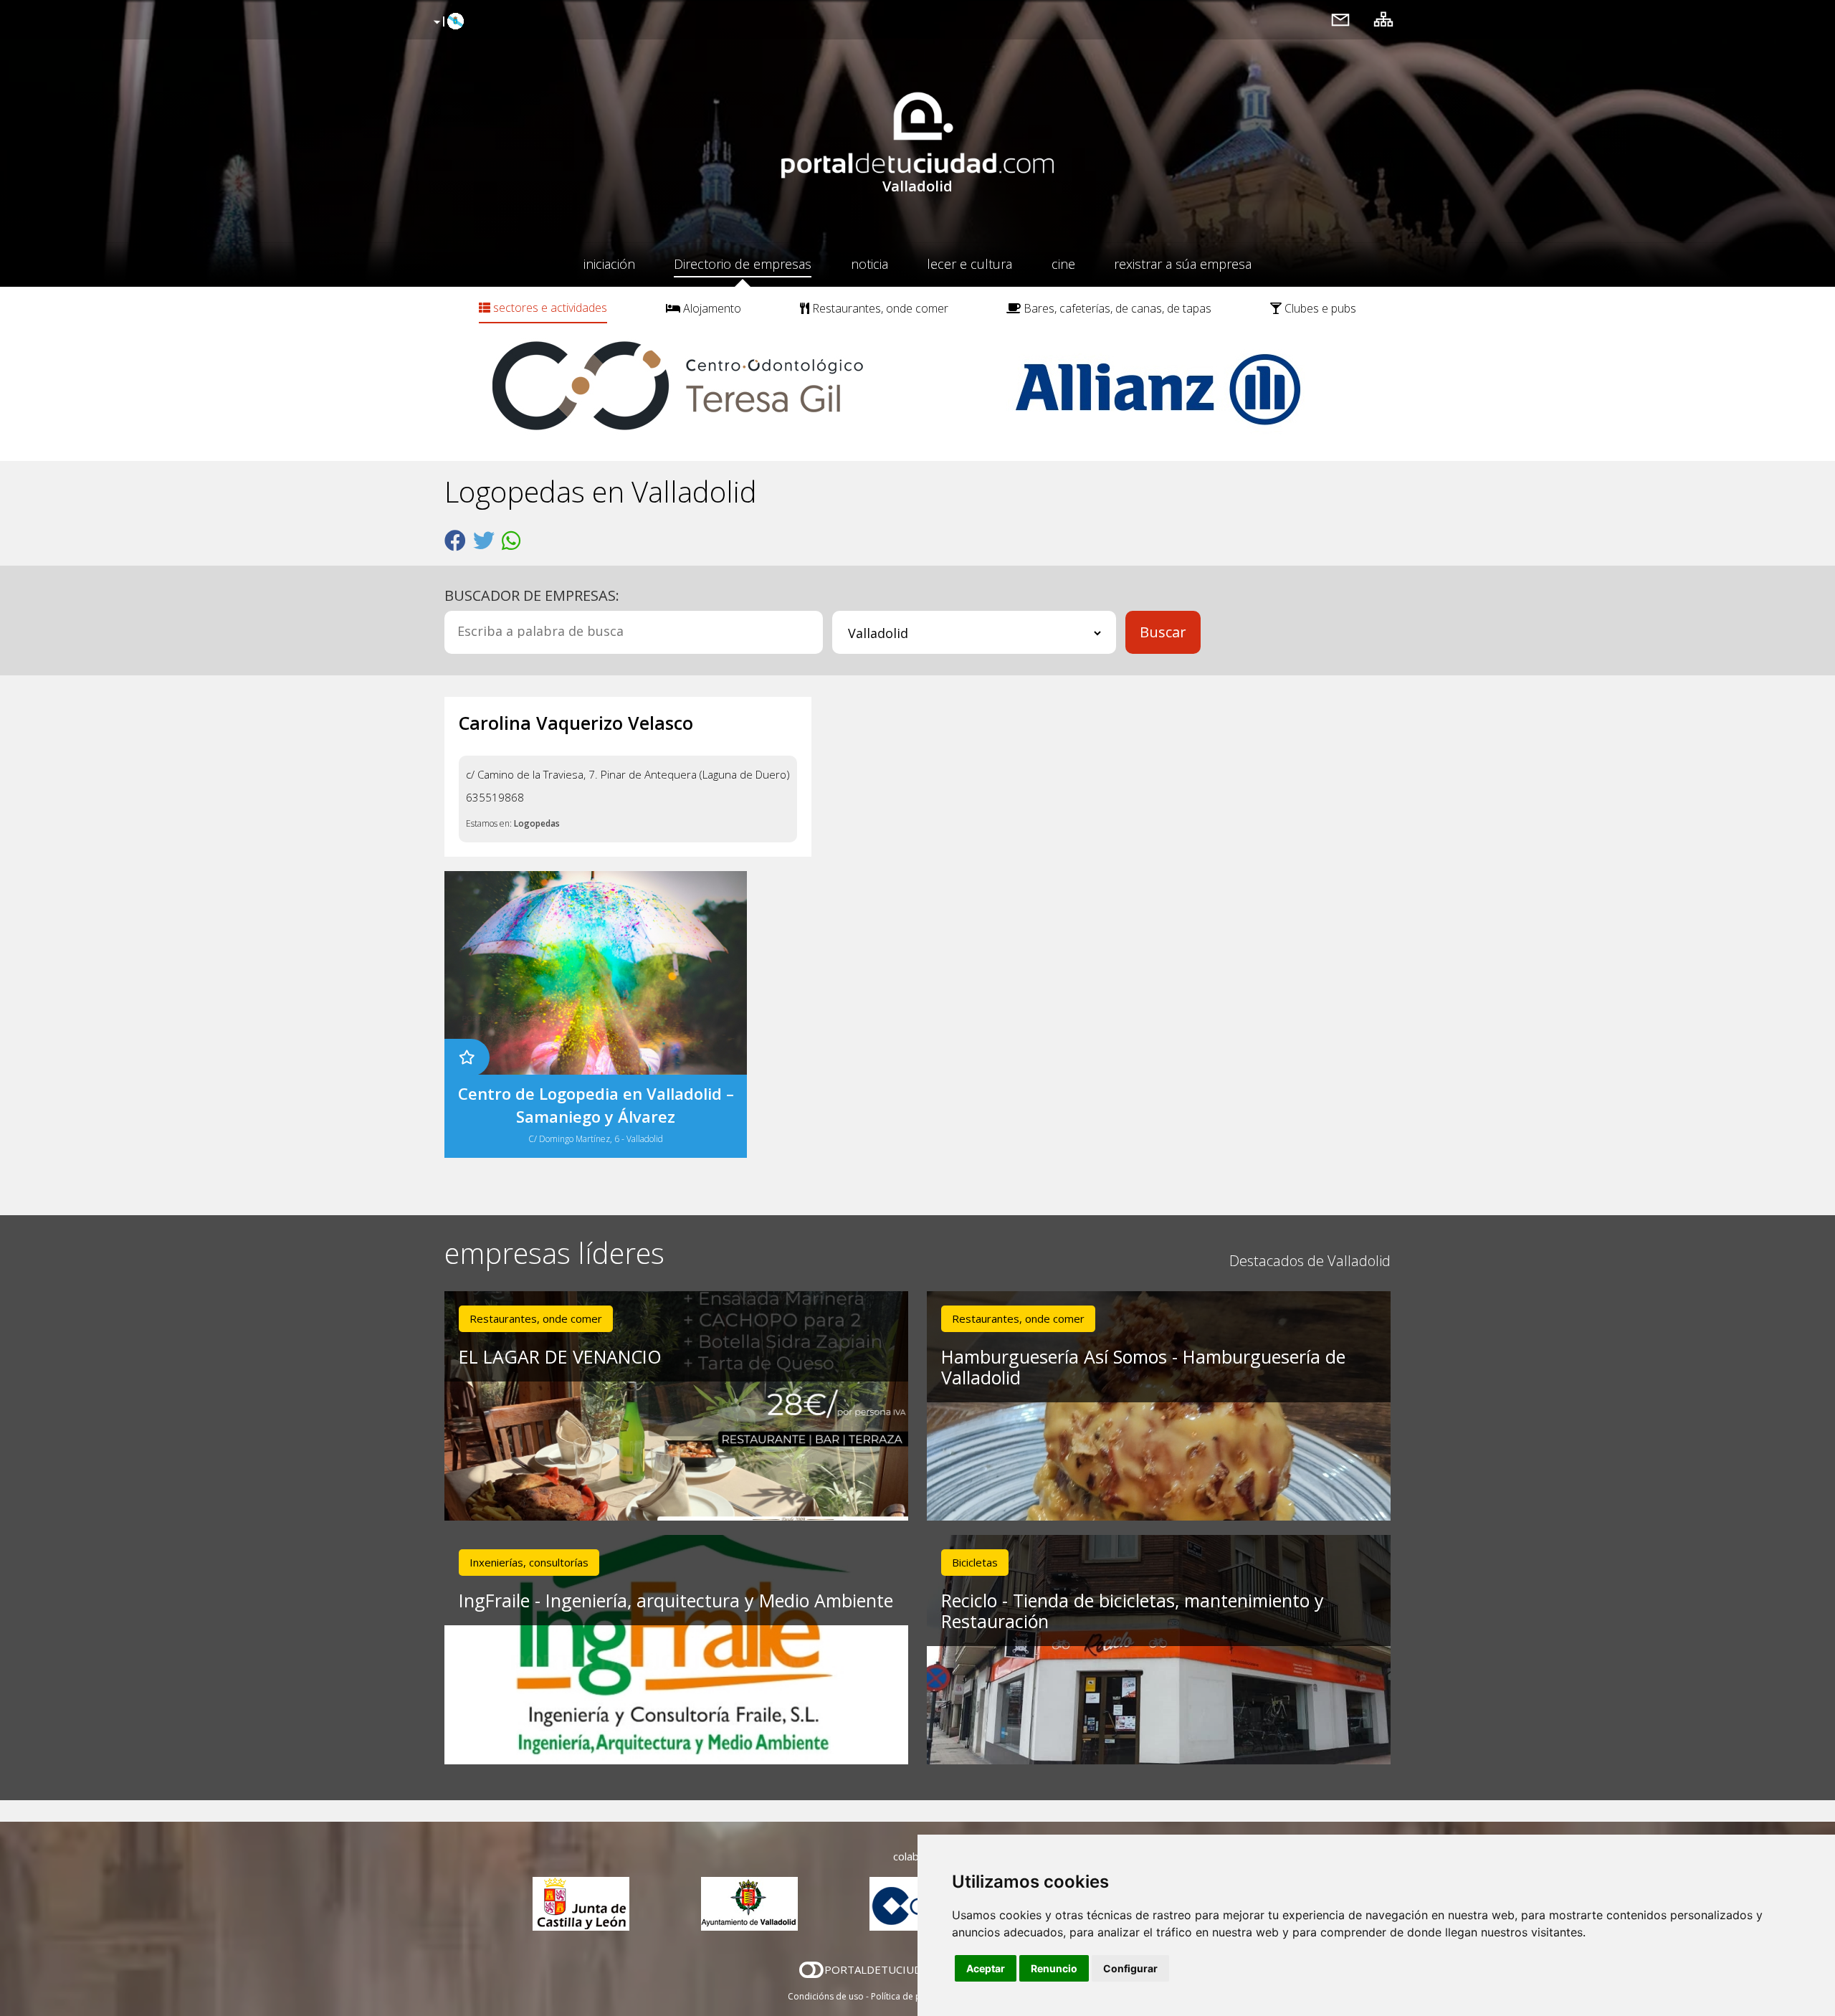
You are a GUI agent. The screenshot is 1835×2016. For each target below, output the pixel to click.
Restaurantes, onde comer (879, 308)
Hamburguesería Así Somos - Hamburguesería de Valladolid (1143, 1367)
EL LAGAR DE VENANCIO (560, 1356)
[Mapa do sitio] (1383, 19)
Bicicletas (975, 1562)
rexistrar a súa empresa (1183, 264)
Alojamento (711, 308)
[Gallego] (447, 22)
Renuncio (1054, 1968)
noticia (869, 264)
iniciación (609, 264)
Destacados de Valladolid (1310, 1261)
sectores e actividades (549, 308)
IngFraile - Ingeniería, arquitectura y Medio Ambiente (676, 1600)
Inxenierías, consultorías (529, 1562)
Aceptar (986, 1968)
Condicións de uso (826, 1996)
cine (1063, 264)
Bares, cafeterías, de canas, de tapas (1116, 308)
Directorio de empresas (743, 264)
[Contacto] (1340, 19)
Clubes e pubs (1319, 308)
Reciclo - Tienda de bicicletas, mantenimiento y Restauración (1133, 1611)
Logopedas (537, 823)
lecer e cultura (969, 264)
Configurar (1130, 1968)
